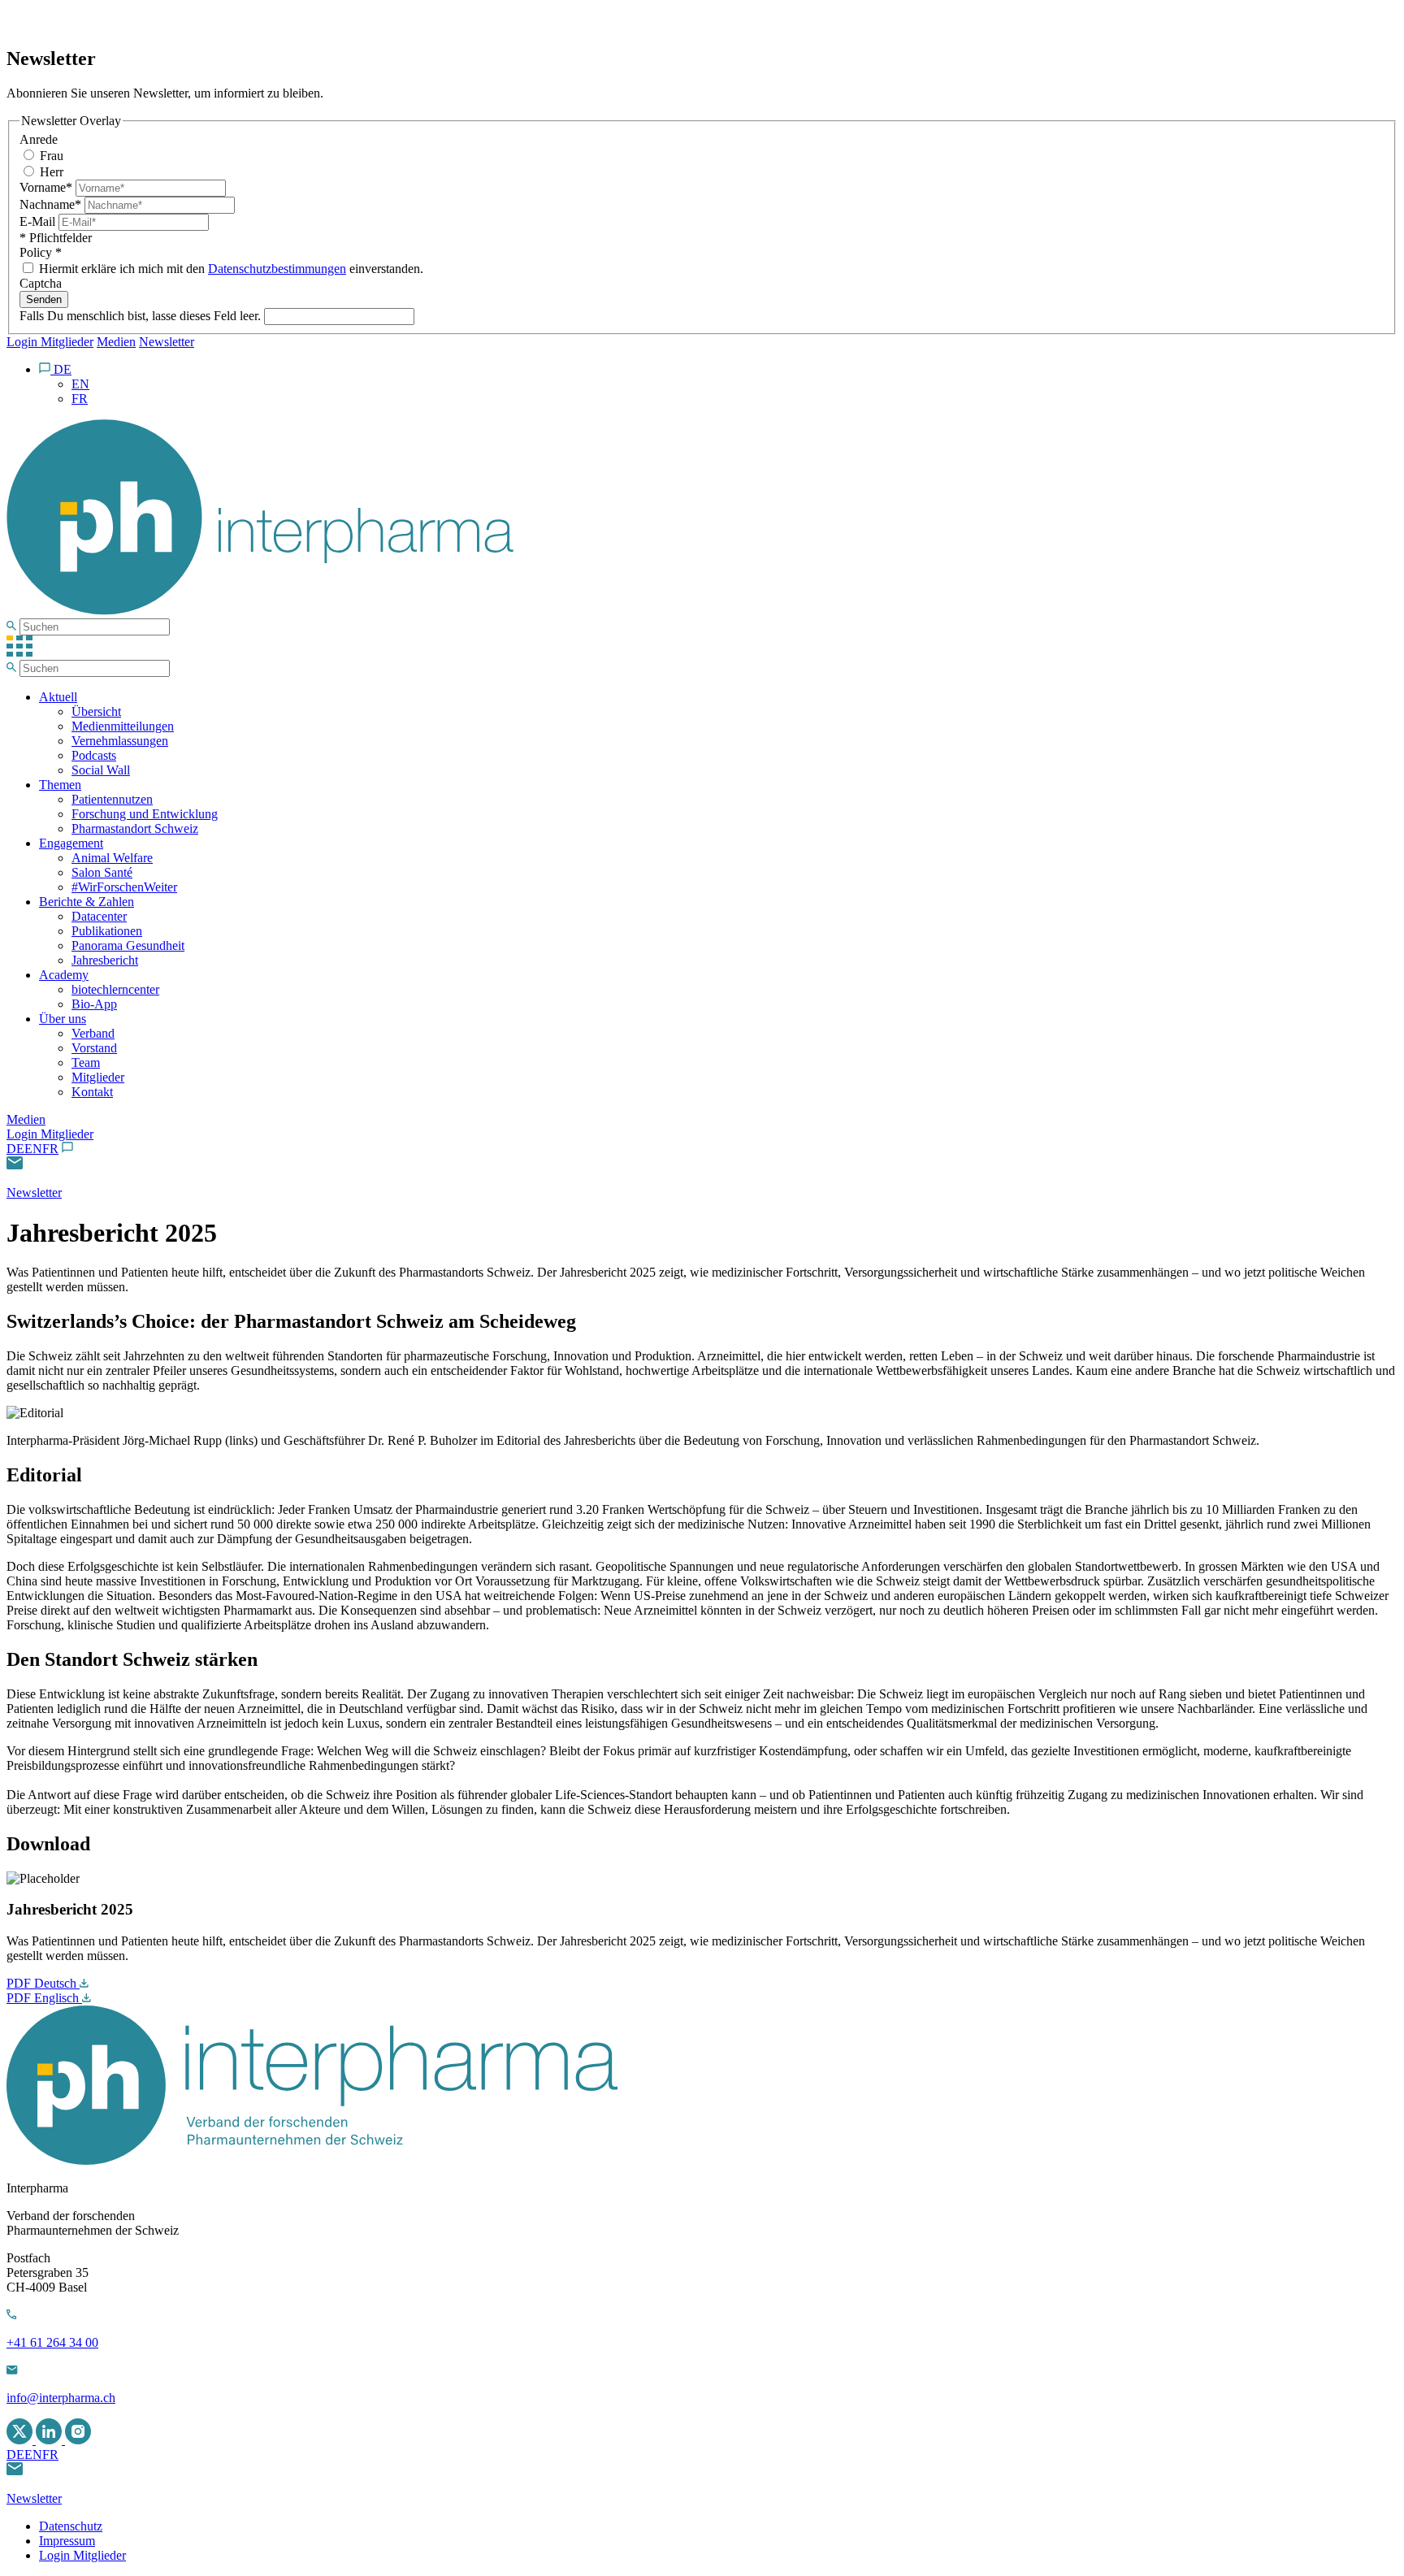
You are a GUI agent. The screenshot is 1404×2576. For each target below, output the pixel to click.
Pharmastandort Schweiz (135, 828)
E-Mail (39, 221)
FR (50, 1149)
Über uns (63, 1019)
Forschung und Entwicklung (145, 814)
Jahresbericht (105, 960)
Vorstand (94, 1048)
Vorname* (48, 187)
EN (33, 1149)
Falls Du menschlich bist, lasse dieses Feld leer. (142, 316)
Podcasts (94, 755)
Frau (50, 156)
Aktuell (58, 697)
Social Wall (101, 770)
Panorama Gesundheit (128, 945)
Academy (64, 975)
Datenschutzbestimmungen (277, 269)
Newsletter (167, 342)
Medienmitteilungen (123, 726)
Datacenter (99, 916)
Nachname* (52, 204)
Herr (50, 172)
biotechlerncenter (115, 989)
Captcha (41, 283)
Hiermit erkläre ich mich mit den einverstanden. (230, 269)
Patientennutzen (112, 799)
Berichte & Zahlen (87, 902)
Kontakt (92, 1092)
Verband (93, 1033)
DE (15, 1149)
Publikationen (107, 931)
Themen (60, 785)
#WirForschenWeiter (124, 887)
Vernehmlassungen (120, 741)
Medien (116, 342)
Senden (44, 299)
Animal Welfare (112, 858)
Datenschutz (71, 2526)
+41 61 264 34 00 (52, 2342)
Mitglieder (98, 1077)
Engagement (71, 843)
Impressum (67, 2541)
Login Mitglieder (50, 342)
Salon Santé (102, 872)
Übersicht (96, 711)
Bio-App (94, 1004)
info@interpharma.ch (61, 2398)
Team (86, 1062)
